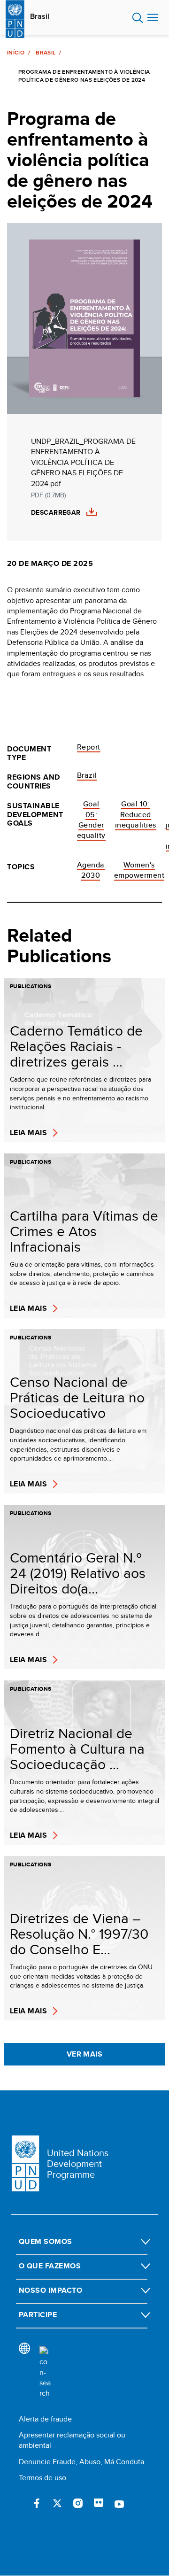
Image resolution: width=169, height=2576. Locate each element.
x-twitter (57, 2503)
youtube (119, 2503)
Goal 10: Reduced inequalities (136, 814)
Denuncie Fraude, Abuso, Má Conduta (81, 2462)
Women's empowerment (139, 870)
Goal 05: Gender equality (91, 820)
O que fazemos (50, 2266)
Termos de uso (42, 2478)
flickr (99, 2503)
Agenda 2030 (91, 870)
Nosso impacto (50, 2290)
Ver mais (85, 2054)
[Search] (45, 2373)
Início (16, 53)
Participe (38, 2315)
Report (89, 747)
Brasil (40, 16)
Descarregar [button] (56, 513)
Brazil (87, 775)
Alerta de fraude (45, 2419)
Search (138, 18)
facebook (37, 2503)
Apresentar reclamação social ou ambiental (72, 2440)
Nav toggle (153, 18)
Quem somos (46, 2241)
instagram (78, 2503)
